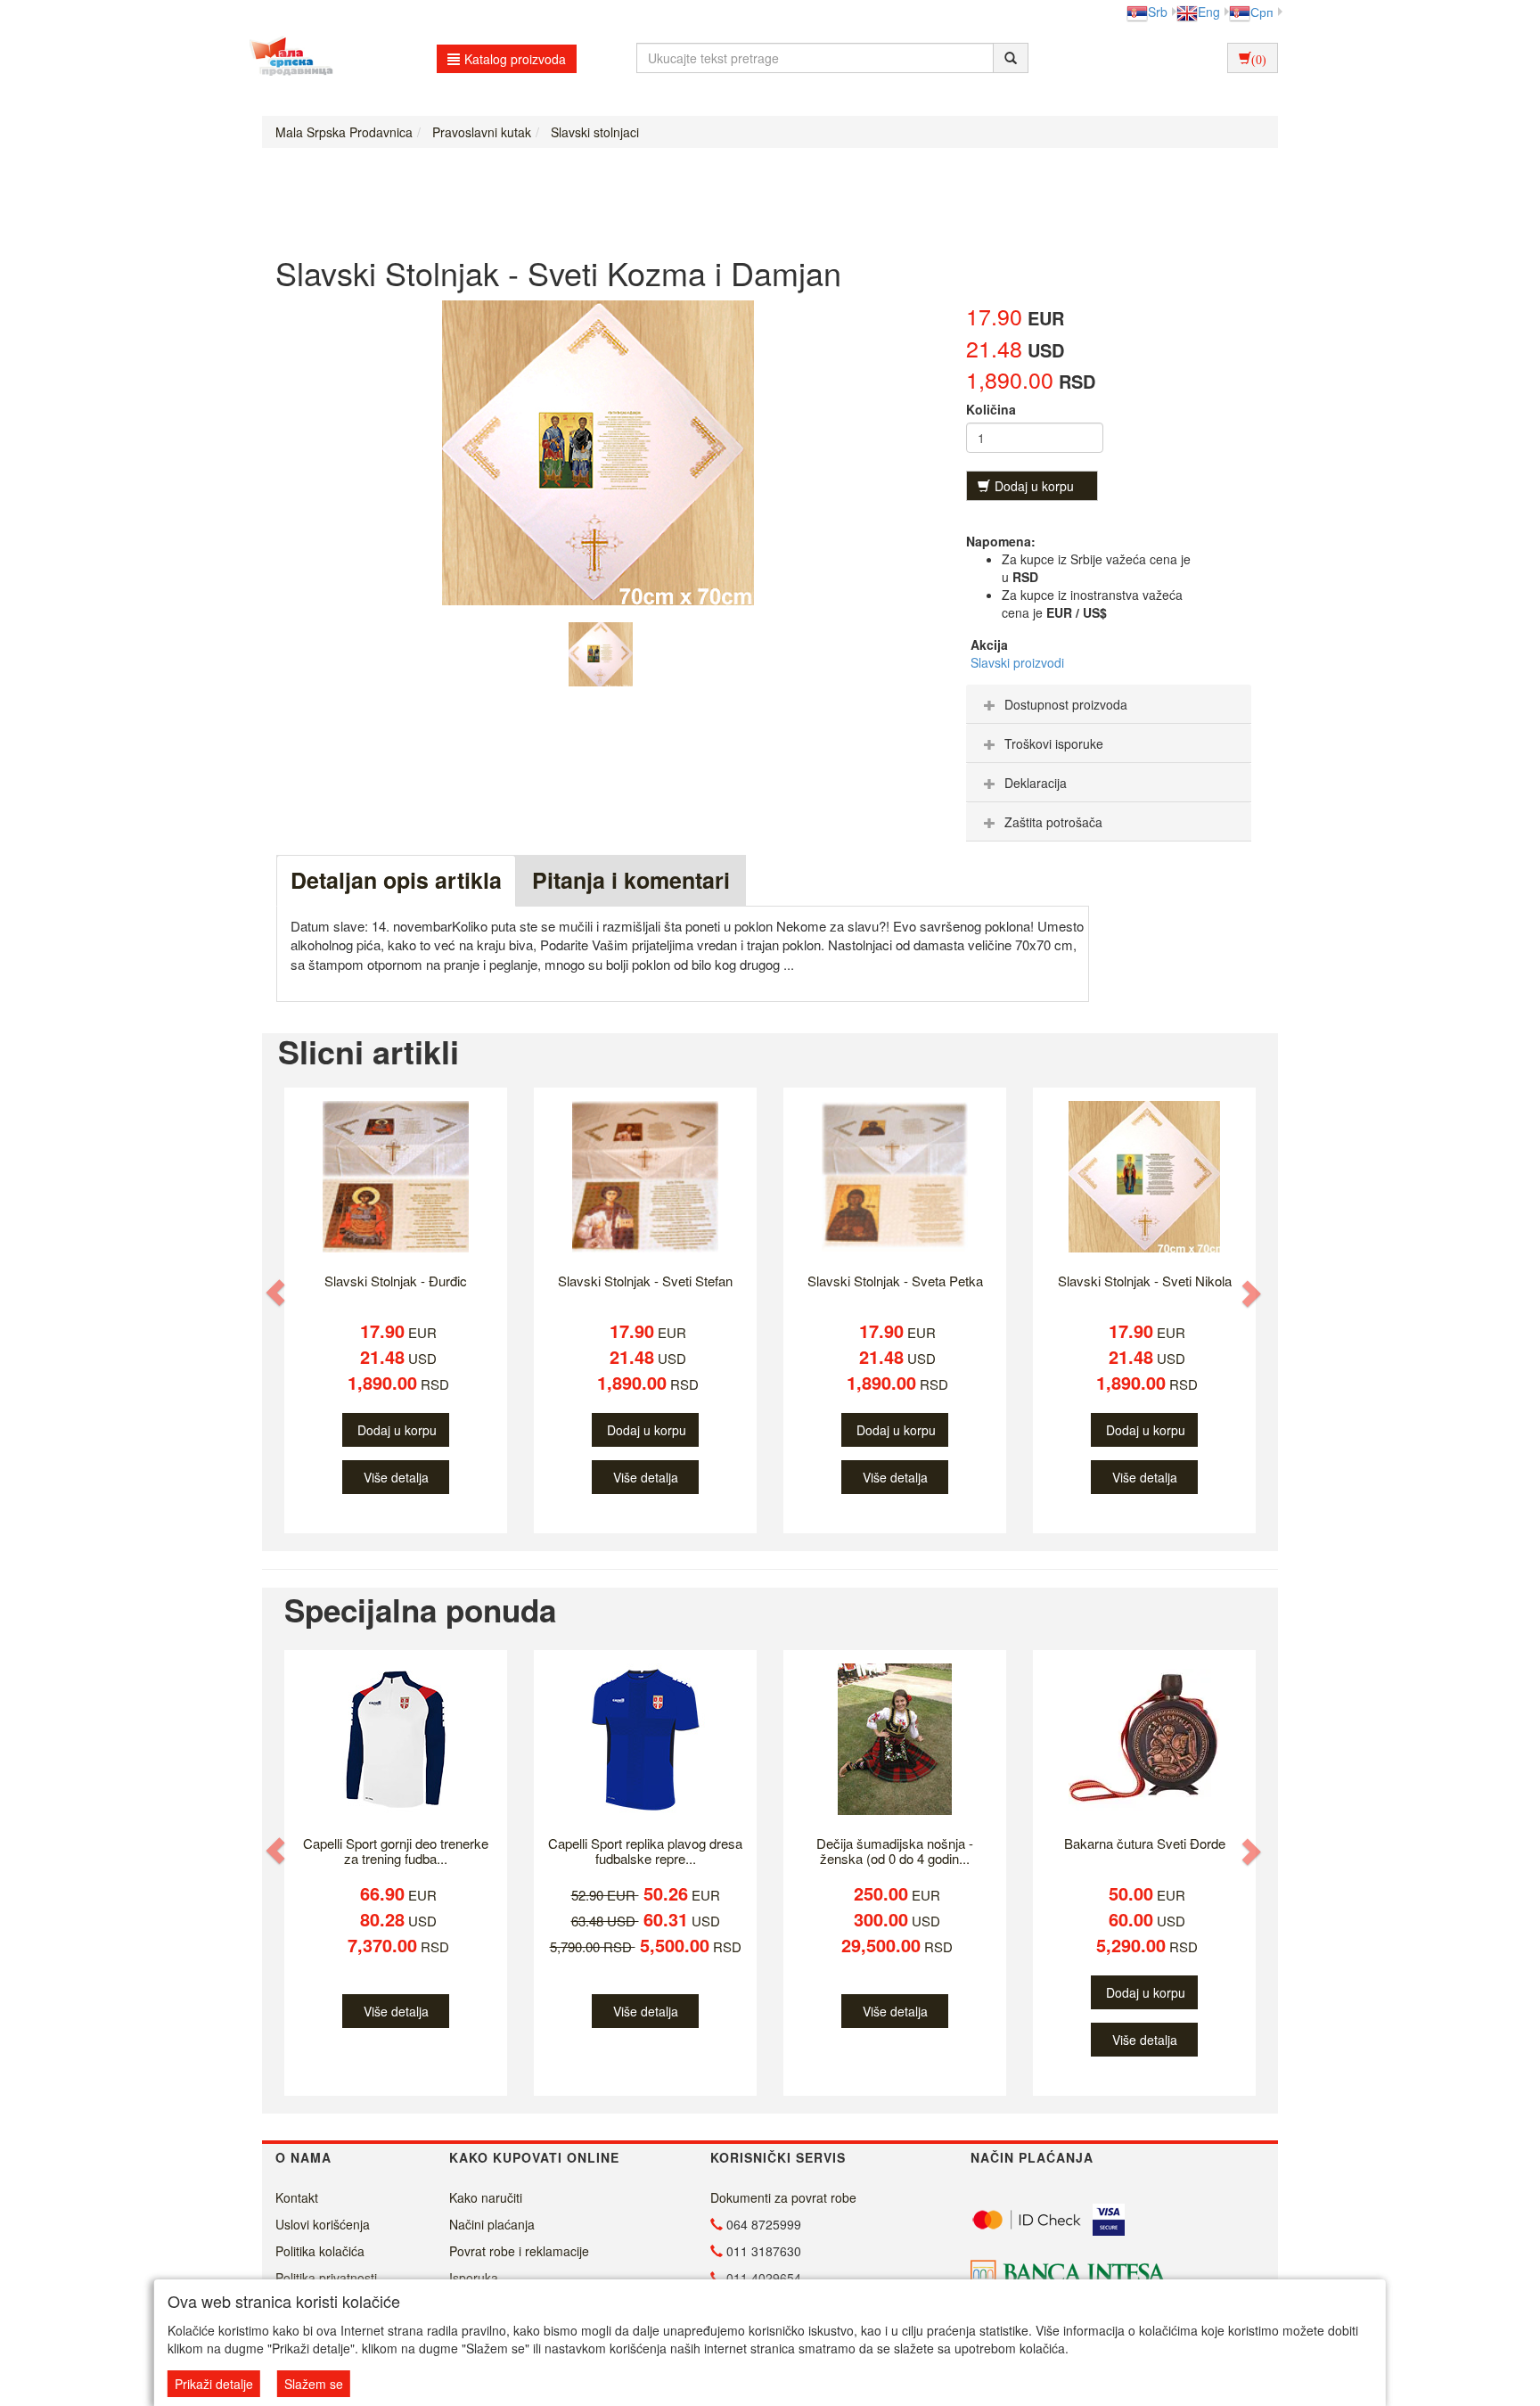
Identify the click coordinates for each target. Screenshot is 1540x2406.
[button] (277, 1292)
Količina (991, 409)
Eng (1209, 12)
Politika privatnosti (326, 2278)
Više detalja (396, 1477)
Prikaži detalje (214, 2384)
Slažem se (314, 2384)
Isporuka (474, 2278)
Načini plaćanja (492, 2224)
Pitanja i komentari (631, 880)
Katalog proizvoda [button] (515, 59)
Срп (1262, 12)
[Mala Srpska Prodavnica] (287, 58)
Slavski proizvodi (1017, 662)
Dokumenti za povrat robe (783, 2197)
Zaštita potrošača (1053, 822)
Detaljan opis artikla (396, 880)
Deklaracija (1036, 783)
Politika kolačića (320, 2251)
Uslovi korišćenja (323, 2224)
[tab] (1109, 704)
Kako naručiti (486, 2197)
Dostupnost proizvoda (1066, 704)
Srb (1158, 12)
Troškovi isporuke (1054, 743)
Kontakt (297, 2197)
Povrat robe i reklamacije (519, 2251)
